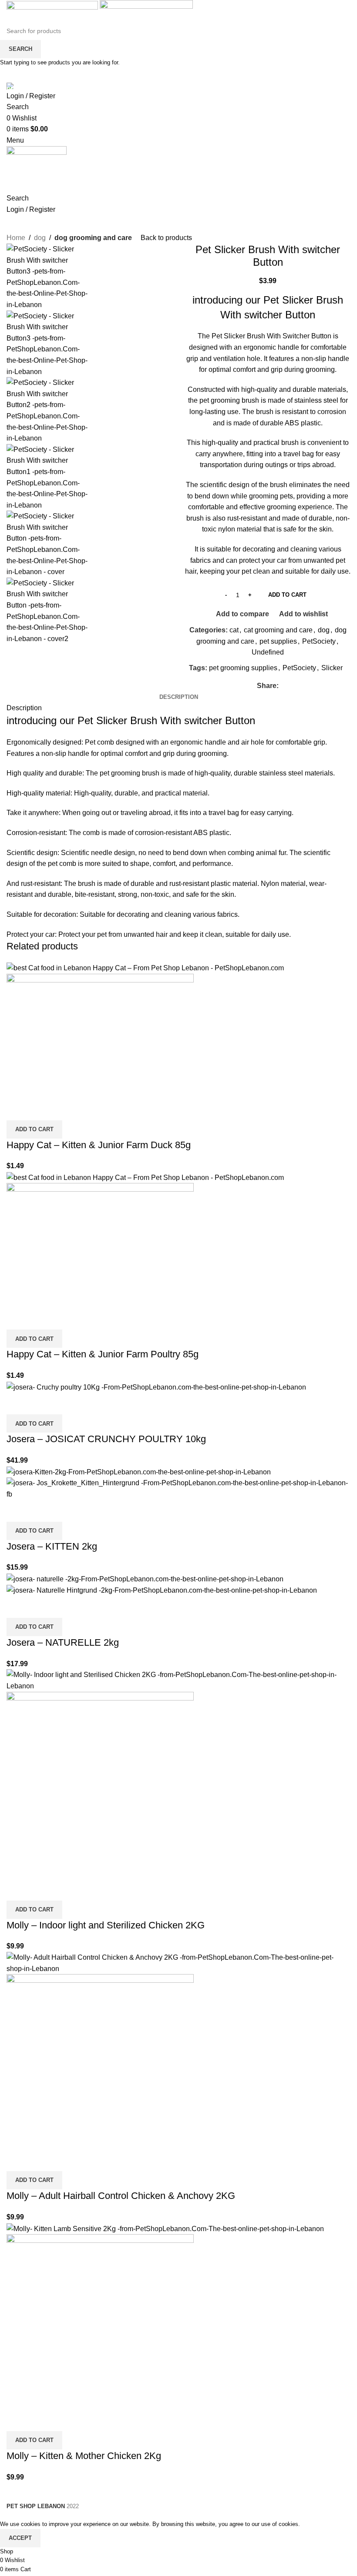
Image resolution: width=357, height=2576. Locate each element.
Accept (20, 2538)
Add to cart (287, 595)
